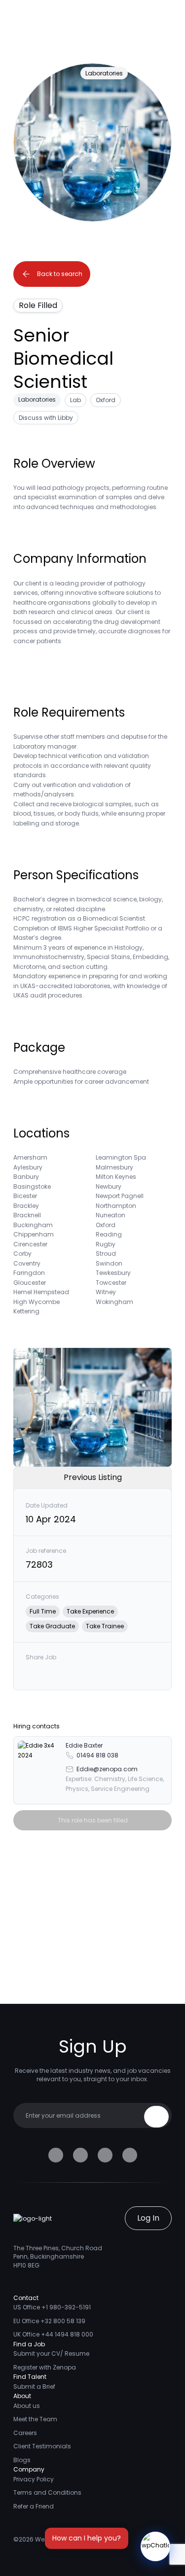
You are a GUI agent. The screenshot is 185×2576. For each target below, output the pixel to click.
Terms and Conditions (47, 2492)
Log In (148, 2218)
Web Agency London (66, 2539)
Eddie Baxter (84, 1745)
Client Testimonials (42, 2446)
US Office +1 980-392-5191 (52, 2307)
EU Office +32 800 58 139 (49, 2321)
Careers (25, 2433)
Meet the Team (35, 2419)
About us (27, 2406)
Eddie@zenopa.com (107, 1769)
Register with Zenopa (45, 2367)
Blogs (22, 2460)
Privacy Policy (34, 2479)
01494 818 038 (97, 1755)
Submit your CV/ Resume (51, 2353)
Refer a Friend (34, 2506)
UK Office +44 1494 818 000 (53, 2334)
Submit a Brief (34, 2387)
